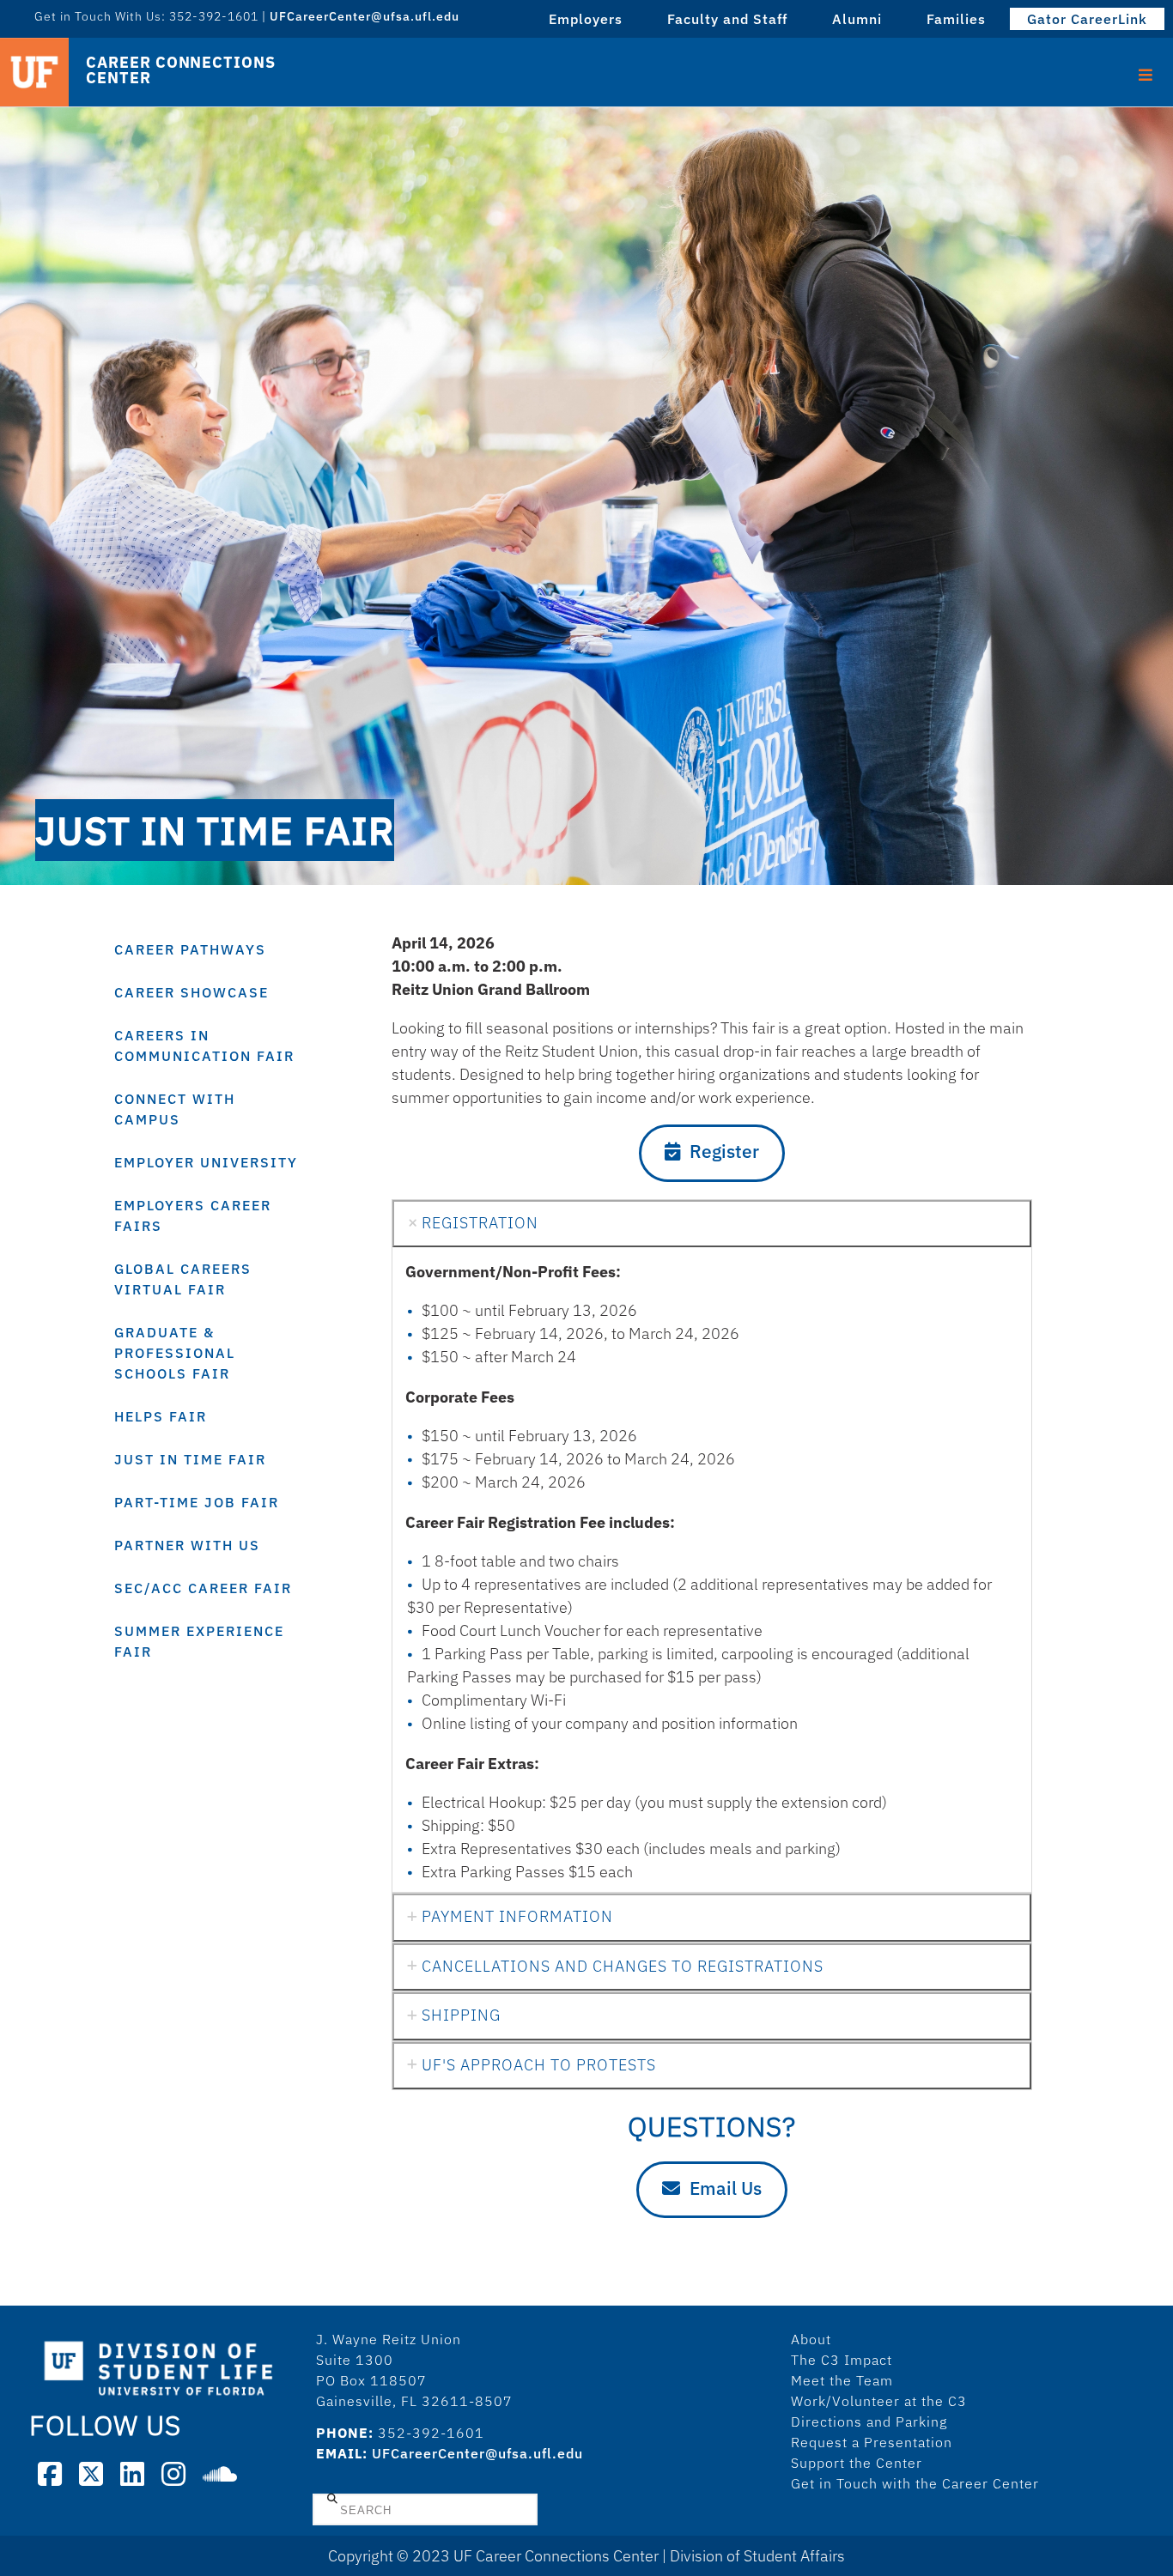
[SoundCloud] (220, 2474)
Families (956, 19)
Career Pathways (190, 949)
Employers (586, 19)
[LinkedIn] (132, 2474)
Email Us (726, 2188)
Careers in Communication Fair (204, 1046)
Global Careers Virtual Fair (183, 1279)
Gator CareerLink (1087, 19)
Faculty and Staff (727, 19)
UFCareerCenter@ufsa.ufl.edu (477, 2453)
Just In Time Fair (190, 1459)
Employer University (206, 1162)
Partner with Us (187, 1545)
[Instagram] (173, 2474)
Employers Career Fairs (193, 1215)
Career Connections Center (180, 70)
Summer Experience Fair (199, 1641)
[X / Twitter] (91, 2474)
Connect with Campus (175, 1109)
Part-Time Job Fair (197, 1502)
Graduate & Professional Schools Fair (175, 1353)
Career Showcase (191, 992)
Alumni (857, 19)
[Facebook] (50, 2474)
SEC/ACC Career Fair (203, 1588)
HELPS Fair (161, 1416)
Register (724, 1151)
